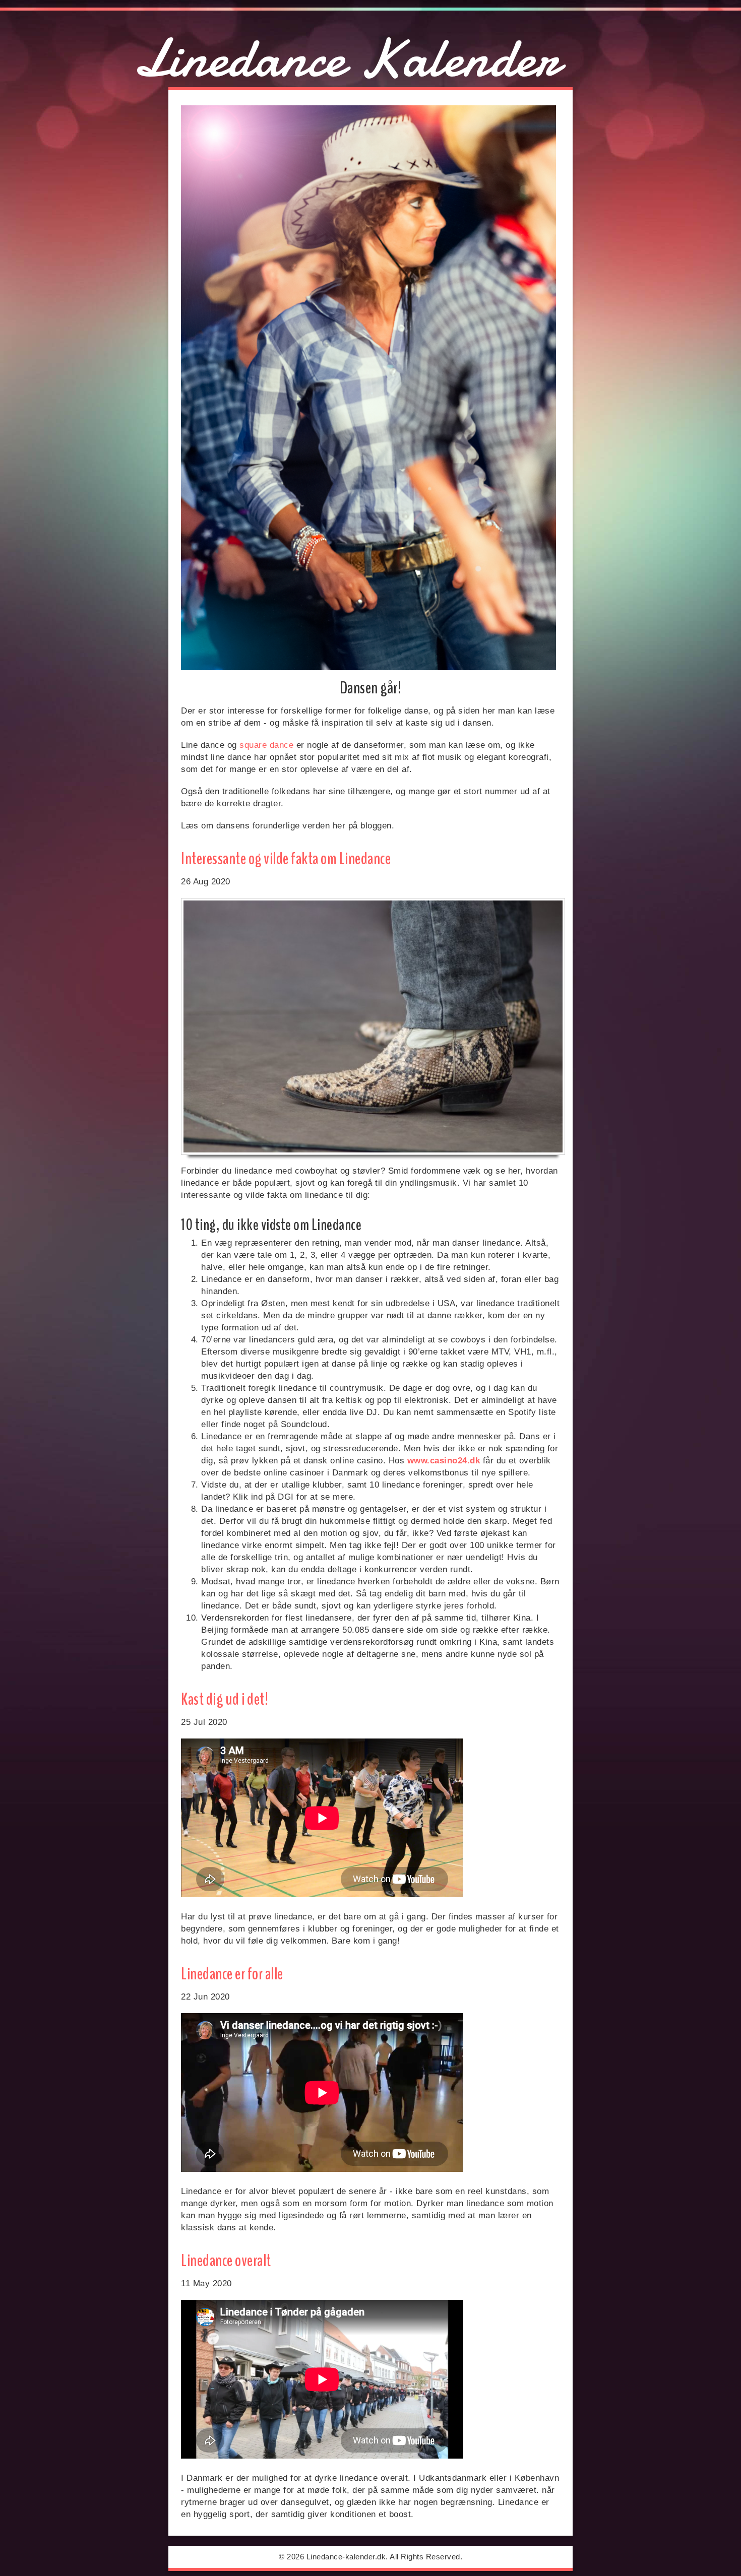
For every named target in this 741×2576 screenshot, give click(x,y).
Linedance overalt (226, 2261)
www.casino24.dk (444, 1461)
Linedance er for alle (232, 1974)
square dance (266, 745)
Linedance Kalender (346, 58)
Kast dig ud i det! (225, 1699)
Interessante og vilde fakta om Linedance (286, 859)
